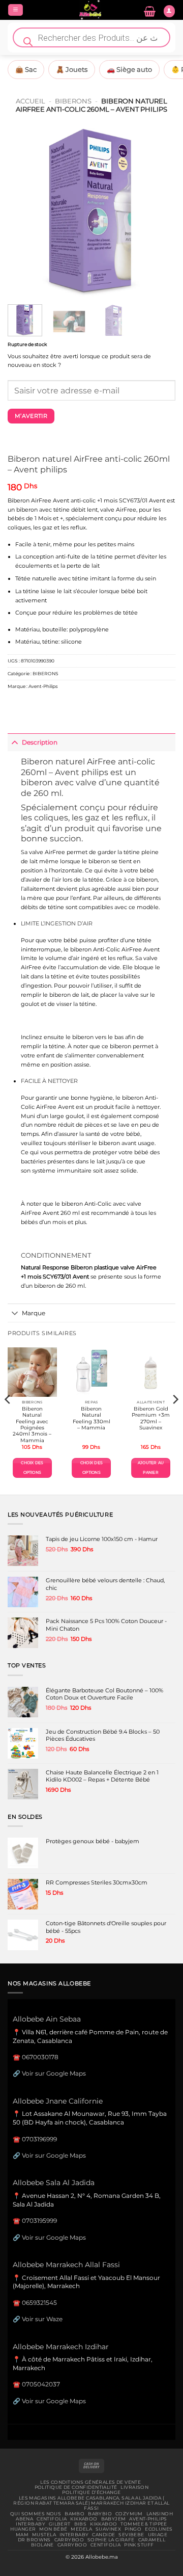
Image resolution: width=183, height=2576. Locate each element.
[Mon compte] (169, 11)
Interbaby (30, 2524)
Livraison (134, 2487)
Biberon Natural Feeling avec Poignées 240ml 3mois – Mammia (32, 1425)
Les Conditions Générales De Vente (90, 2482)
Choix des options (32, 1467)
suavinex (108, 2529)
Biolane (42, 2545)
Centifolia (52, 2519)
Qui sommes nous (36, 2514)
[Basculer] (14, 742)
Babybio (100, 2514)
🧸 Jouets (72, 69)
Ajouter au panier (151, 1467)
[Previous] (24, 213)
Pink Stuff (139, 2545)
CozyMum (129, 2514)
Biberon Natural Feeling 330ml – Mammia (91, 1418)
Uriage (158, 2535)
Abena (24, 2519)
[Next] (159, 213)
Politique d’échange (91, 2492)
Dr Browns (34, 2540)
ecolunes (159, 2529)
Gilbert (60, 2524)
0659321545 (39, 2303)
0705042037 (41, 2384)
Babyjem (114, 2519)
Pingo (133, 2529)
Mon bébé (53, 2529)
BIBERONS (73, 101)
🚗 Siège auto (129, 69)
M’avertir (31, 416)
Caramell (152, 2540)
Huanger (23, 2529)
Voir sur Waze (42, 2319)
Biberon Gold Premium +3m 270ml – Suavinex (151, 1418)
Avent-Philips (43, 686)
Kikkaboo (84, 2519)
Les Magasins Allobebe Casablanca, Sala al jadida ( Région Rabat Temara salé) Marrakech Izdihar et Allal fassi (91, 2503)
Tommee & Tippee (144, 2524)
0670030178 (40, 2057)
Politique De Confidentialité (76, 2487)
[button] (16, 10)
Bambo (74, 2514)
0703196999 (39, 2139)
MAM (22, 2535)
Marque (34, 1313)
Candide (103, 2535)
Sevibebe (131, 2535)
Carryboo (69, 2540)
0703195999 (39, 2221)
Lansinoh (160, 2514)
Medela (81, 2529)
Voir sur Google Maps (54, 2073)
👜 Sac (26, 69)
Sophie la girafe (111, 2540)
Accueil (30, 101)
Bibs (81, 2524)
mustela (44, 2535)
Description (40, 742)
